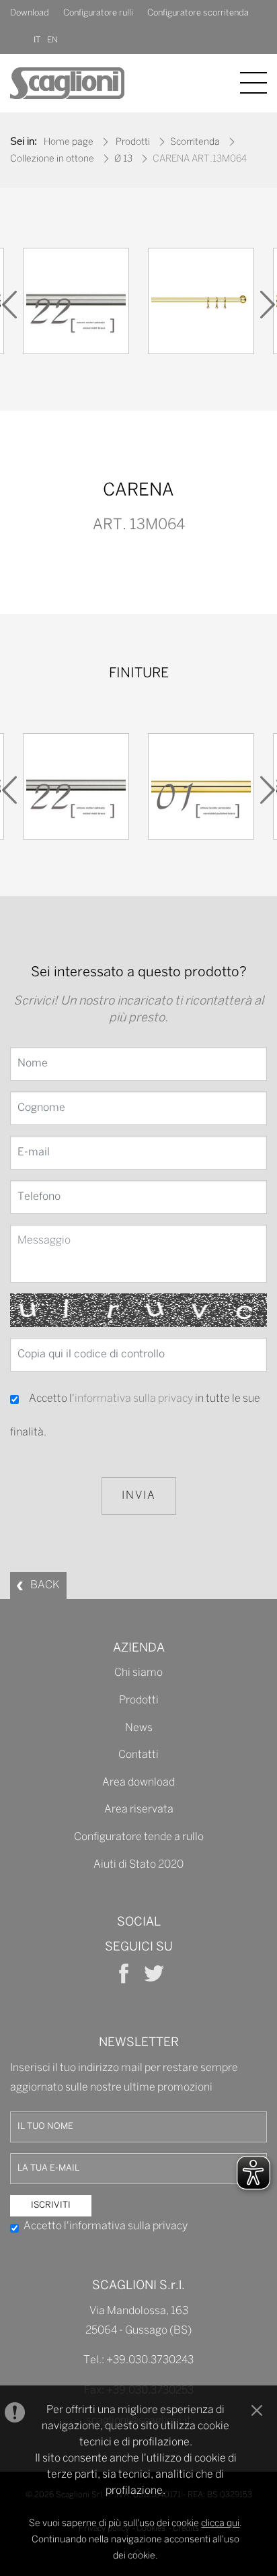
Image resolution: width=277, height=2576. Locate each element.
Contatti (138, 1755)
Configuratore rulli (98, 13)
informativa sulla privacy (134, 1399)
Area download (138, 1783)
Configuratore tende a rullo (139, 1837)
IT (37, 40)
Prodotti (133, 142)
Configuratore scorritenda (198, 13)
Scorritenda (195, 142)
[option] (76, 304)
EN (52, 40)
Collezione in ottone (52, 159)
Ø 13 (123, 159)
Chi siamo (138, 1673)
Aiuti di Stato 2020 (138, 1865)
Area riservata (139, 1809)
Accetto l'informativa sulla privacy (106, 2226)
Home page (69, 142)
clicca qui (220, 2524)
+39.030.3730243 (150, 2360)
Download (30, 13)
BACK (45, 1585)
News (139, 1728)
